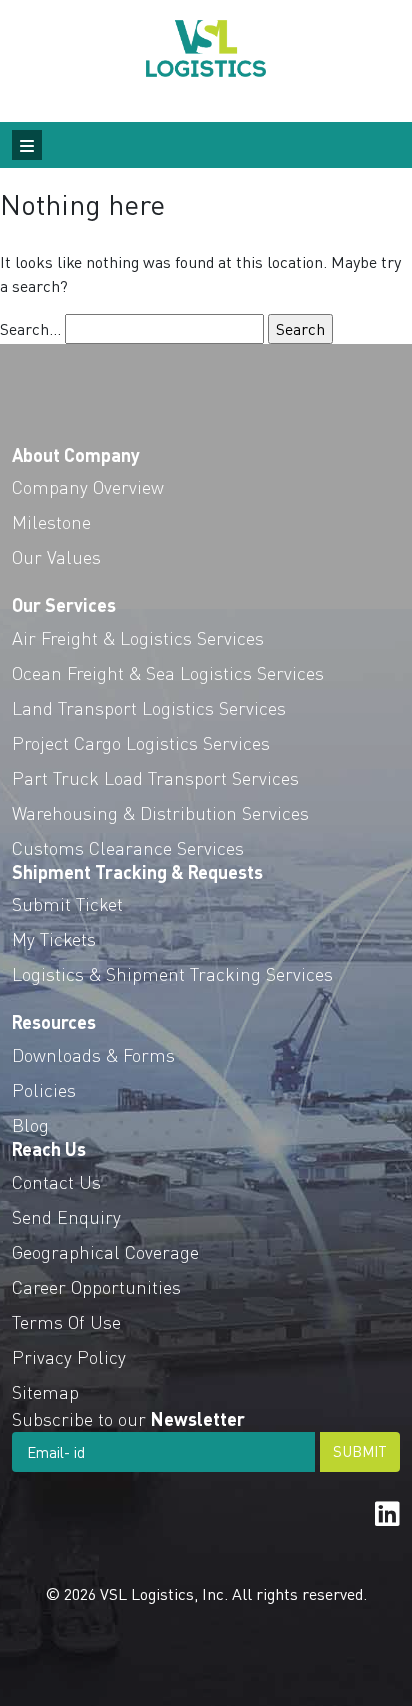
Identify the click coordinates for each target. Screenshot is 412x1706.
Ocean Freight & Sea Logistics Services (168, 672)
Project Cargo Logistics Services (141, 742)
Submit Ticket (67, 903)
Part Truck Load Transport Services (155, 777)
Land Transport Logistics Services (149, 707)
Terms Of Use (66, 1321)
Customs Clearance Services (128, 847)
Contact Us (56, 1181)
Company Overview (88, 486)
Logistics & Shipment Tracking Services (172, 973)
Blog (30, 1124)
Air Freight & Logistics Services (138, 637)
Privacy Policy (69, 1356)
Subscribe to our (128, 1418)
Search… (30, 328)
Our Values (56, 556)
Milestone (51, 521)
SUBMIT (360, 1451)
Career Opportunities (96, 1286)
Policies (44, 1089)
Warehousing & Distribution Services (160, 812)
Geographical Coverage (105, 1251)
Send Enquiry (66, 1216)
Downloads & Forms (93, 1054)
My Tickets (54, 938)
